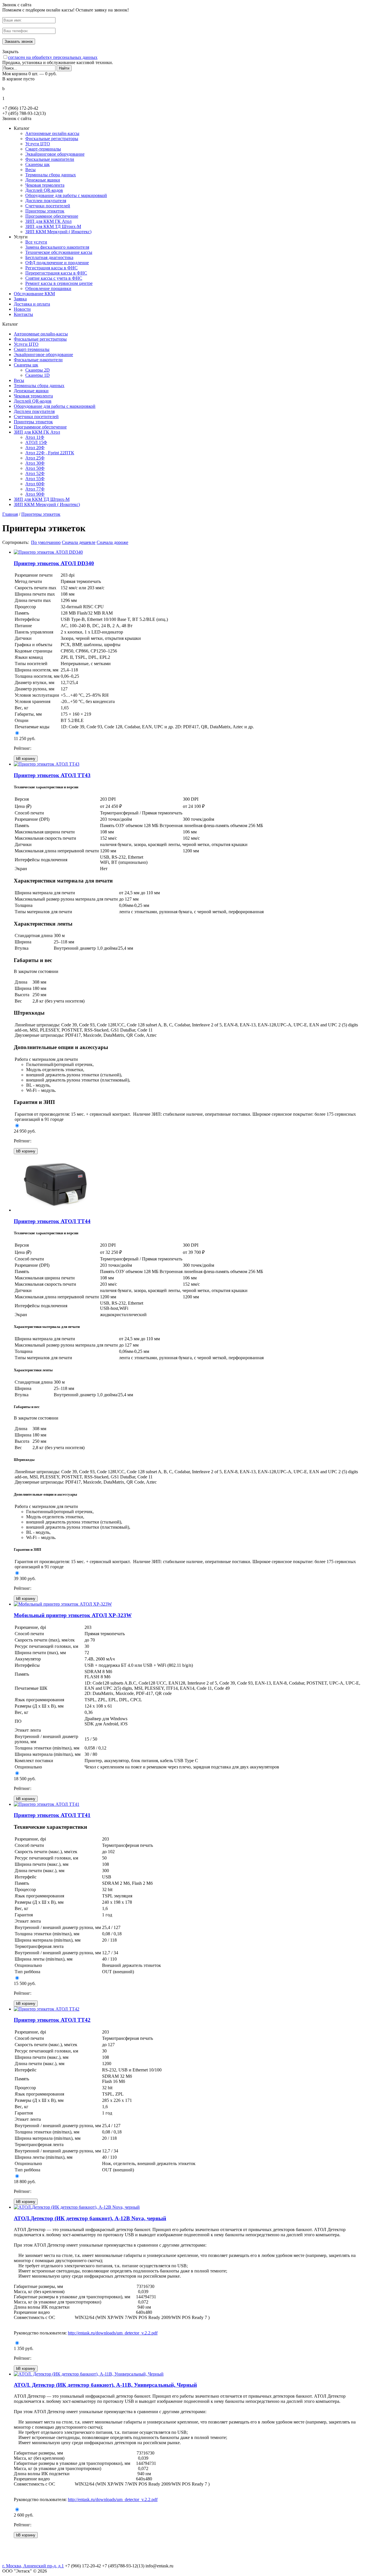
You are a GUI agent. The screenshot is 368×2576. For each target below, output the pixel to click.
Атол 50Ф (35, 468)
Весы (30, 170)
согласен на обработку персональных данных (53, 57)
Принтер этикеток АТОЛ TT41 (52, 1815)
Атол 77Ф (35, 489)
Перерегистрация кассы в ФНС (56, 273)
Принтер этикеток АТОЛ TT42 (52, 2020)
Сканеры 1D (38, 375)
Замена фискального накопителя (57, 247)
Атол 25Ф (35, 458)
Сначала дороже (112, 542)
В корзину (26, 759)
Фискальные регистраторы (52, 139)
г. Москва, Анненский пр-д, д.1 (33, 2566)
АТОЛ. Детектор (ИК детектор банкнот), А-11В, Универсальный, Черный (105, 2385)
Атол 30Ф (35, 463)
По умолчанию (46, 542)
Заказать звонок (19, 41)
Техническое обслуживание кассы (59, 252)
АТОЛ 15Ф (36, 442)
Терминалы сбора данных (51, 175)
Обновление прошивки (48, 288)
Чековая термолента (45, 185)
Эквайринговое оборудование (55, 154)
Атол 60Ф (35, 484)
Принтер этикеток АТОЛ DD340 (54, 563)
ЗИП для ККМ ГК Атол (48, 221)
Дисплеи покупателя (46, 201)
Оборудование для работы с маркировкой (66, 195)
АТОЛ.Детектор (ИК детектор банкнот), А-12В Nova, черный (90, 2218)
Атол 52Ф (35, 473)
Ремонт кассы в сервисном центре (59, 283)
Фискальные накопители (50, 159)
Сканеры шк (38, 164)
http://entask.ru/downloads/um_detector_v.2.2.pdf (113, 2333)
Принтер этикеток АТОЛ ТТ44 (52, 1221)
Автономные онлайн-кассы (52, 133)
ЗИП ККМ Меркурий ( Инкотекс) (58, 232)
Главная (10, 514)
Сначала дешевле (79, 542)
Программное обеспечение (52, 216)
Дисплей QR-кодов (44, 190)
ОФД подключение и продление (57, 263)
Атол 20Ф (35, 448)
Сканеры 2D (38, 370)
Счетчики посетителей (48, 206)
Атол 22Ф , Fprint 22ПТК (50, 453)
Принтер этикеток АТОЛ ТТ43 (52, 775)
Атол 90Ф (35, 494)
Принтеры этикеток (45, 211)
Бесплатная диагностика (49, 257)
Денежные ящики (43, 180)
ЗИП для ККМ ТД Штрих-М (53, 226)
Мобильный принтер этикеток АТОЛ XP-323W (73, 1615)
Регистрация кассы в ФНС (51, 268)
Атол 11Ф (35, 437)
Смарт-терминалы (43, 149)
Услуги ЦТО (38, 144)
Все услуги (36, 242)
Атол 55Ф (35, 479)
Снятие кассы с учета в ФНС (54, 278)
